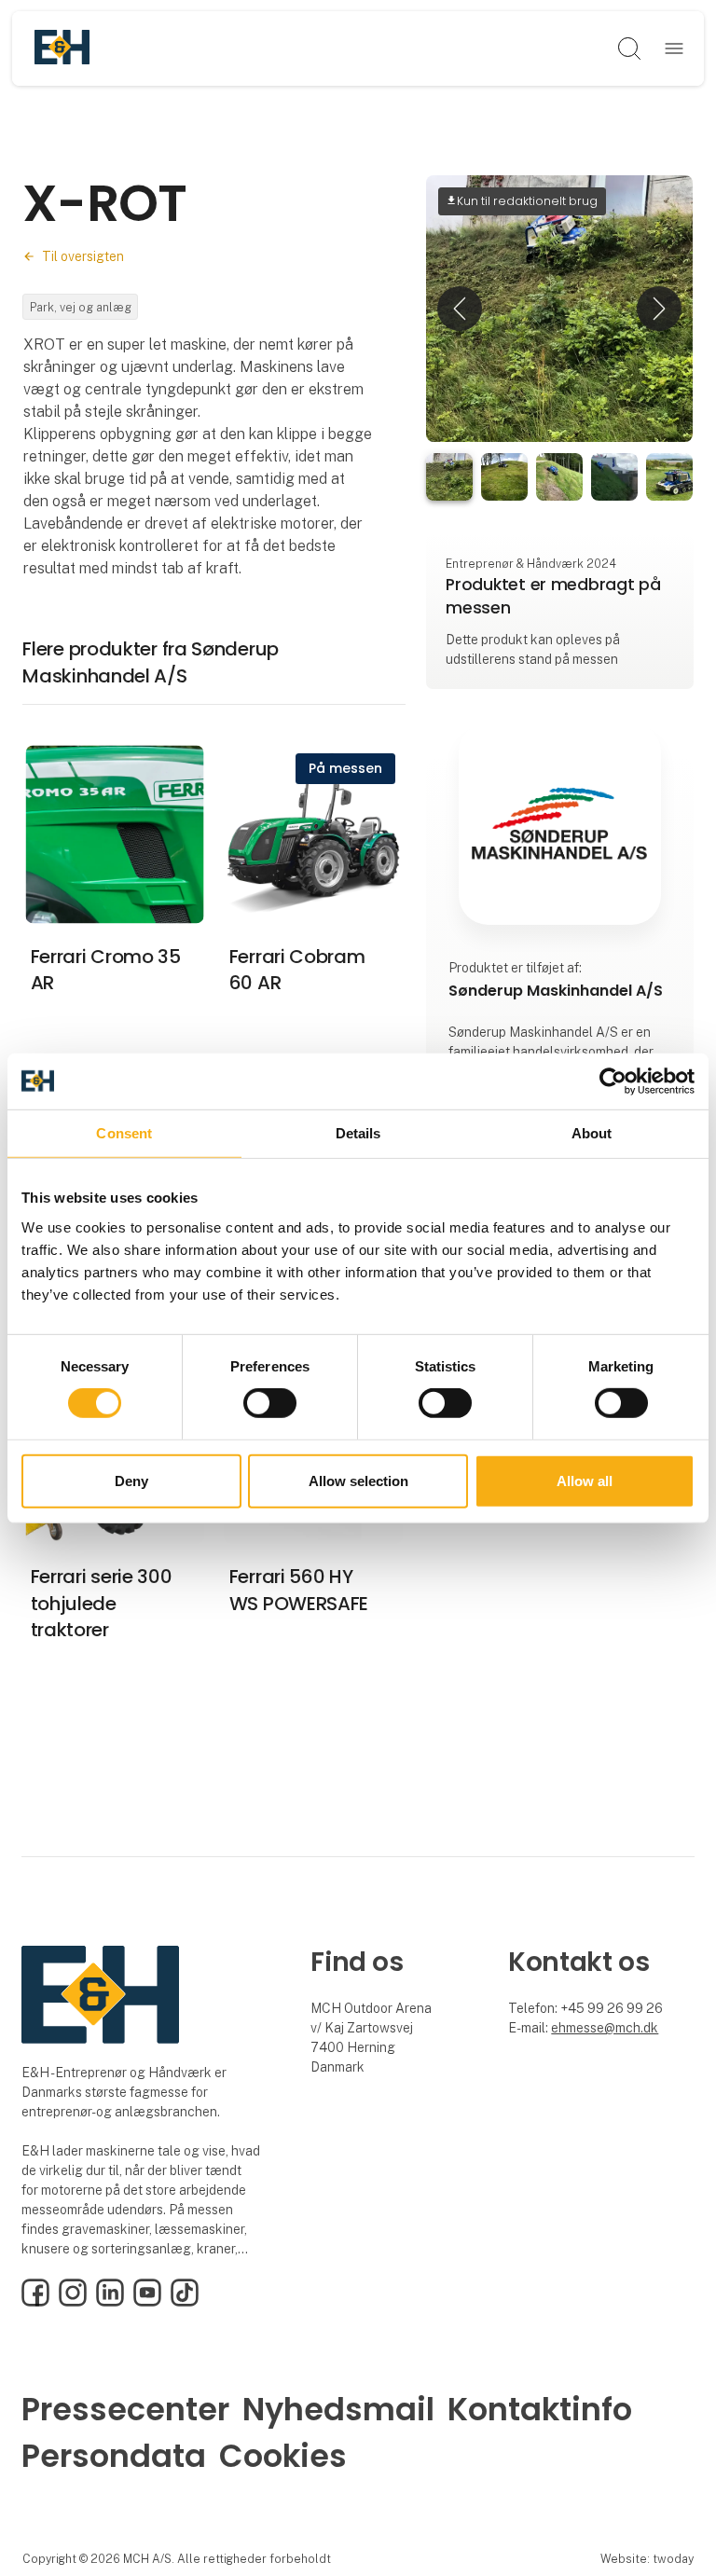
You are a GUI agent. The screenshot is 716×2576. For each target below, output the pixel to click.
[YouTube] (147, 2302)
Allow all (585, 1481)
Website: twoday (647, 2559)
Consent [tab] (124, 1132)
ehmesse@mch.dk (605, 2028)
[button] (460, 309)
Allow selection (358, 1481)
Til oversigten (83, 256)
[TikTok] (185, 2302)
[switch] (270, 1403)
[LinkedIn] (110, 2302)
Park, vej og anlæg (81, 307)
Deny (131, 1481)
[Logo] (62, 48)
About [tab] (592, 1132)
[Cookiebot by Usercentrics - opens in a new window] (613, 1081)
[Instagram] (73, 2302)
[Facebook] (35, 2302)
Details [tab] (358, 1132)
